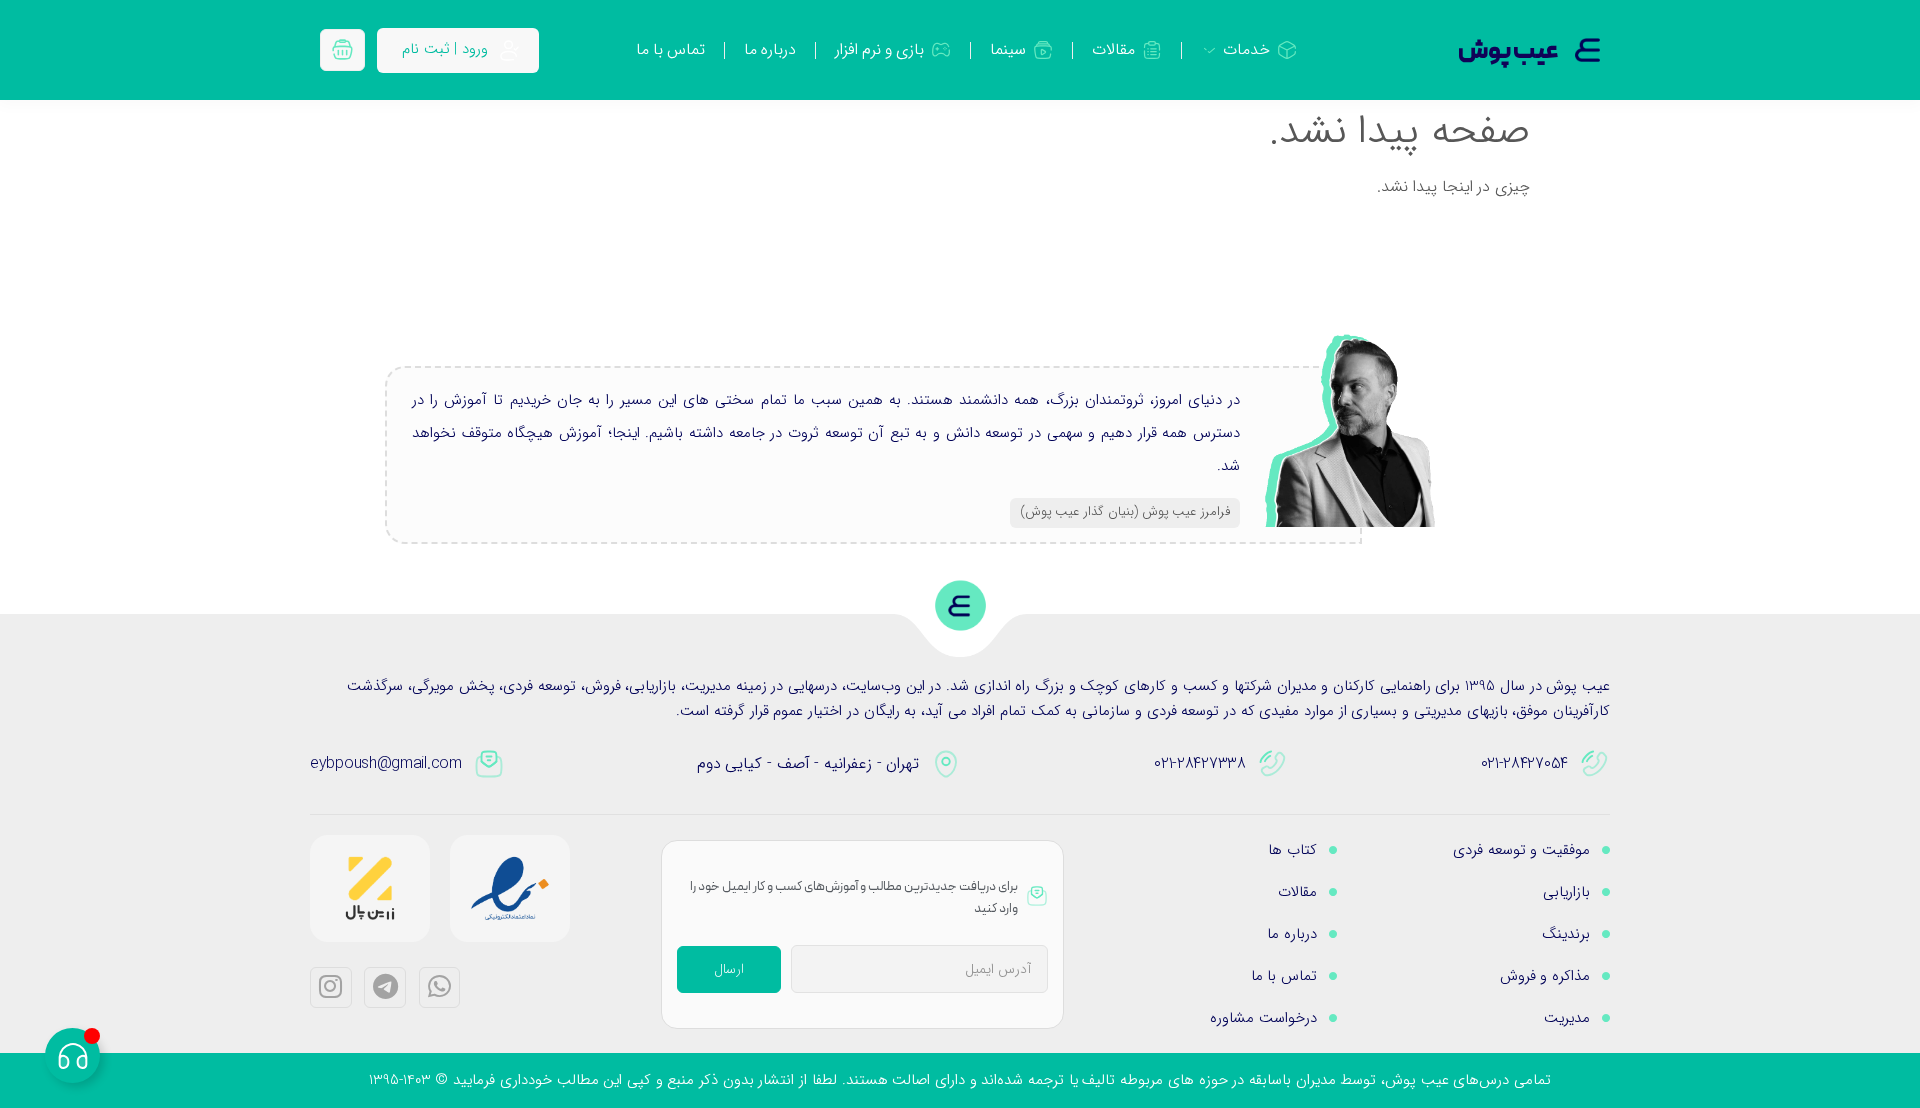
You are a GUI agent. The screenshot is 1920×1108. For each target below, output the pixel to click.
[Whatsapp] (440, 988)
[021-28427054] (1595, 764)
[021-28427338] (1273, 764)
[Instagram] (331, 988)
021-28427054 (1524, 763)
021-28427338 (1199, 763)
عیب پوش (1508, 52)
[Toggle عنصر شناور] (72, 1055)
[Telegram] (385, 988)
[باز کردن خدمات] (1209, 50)
